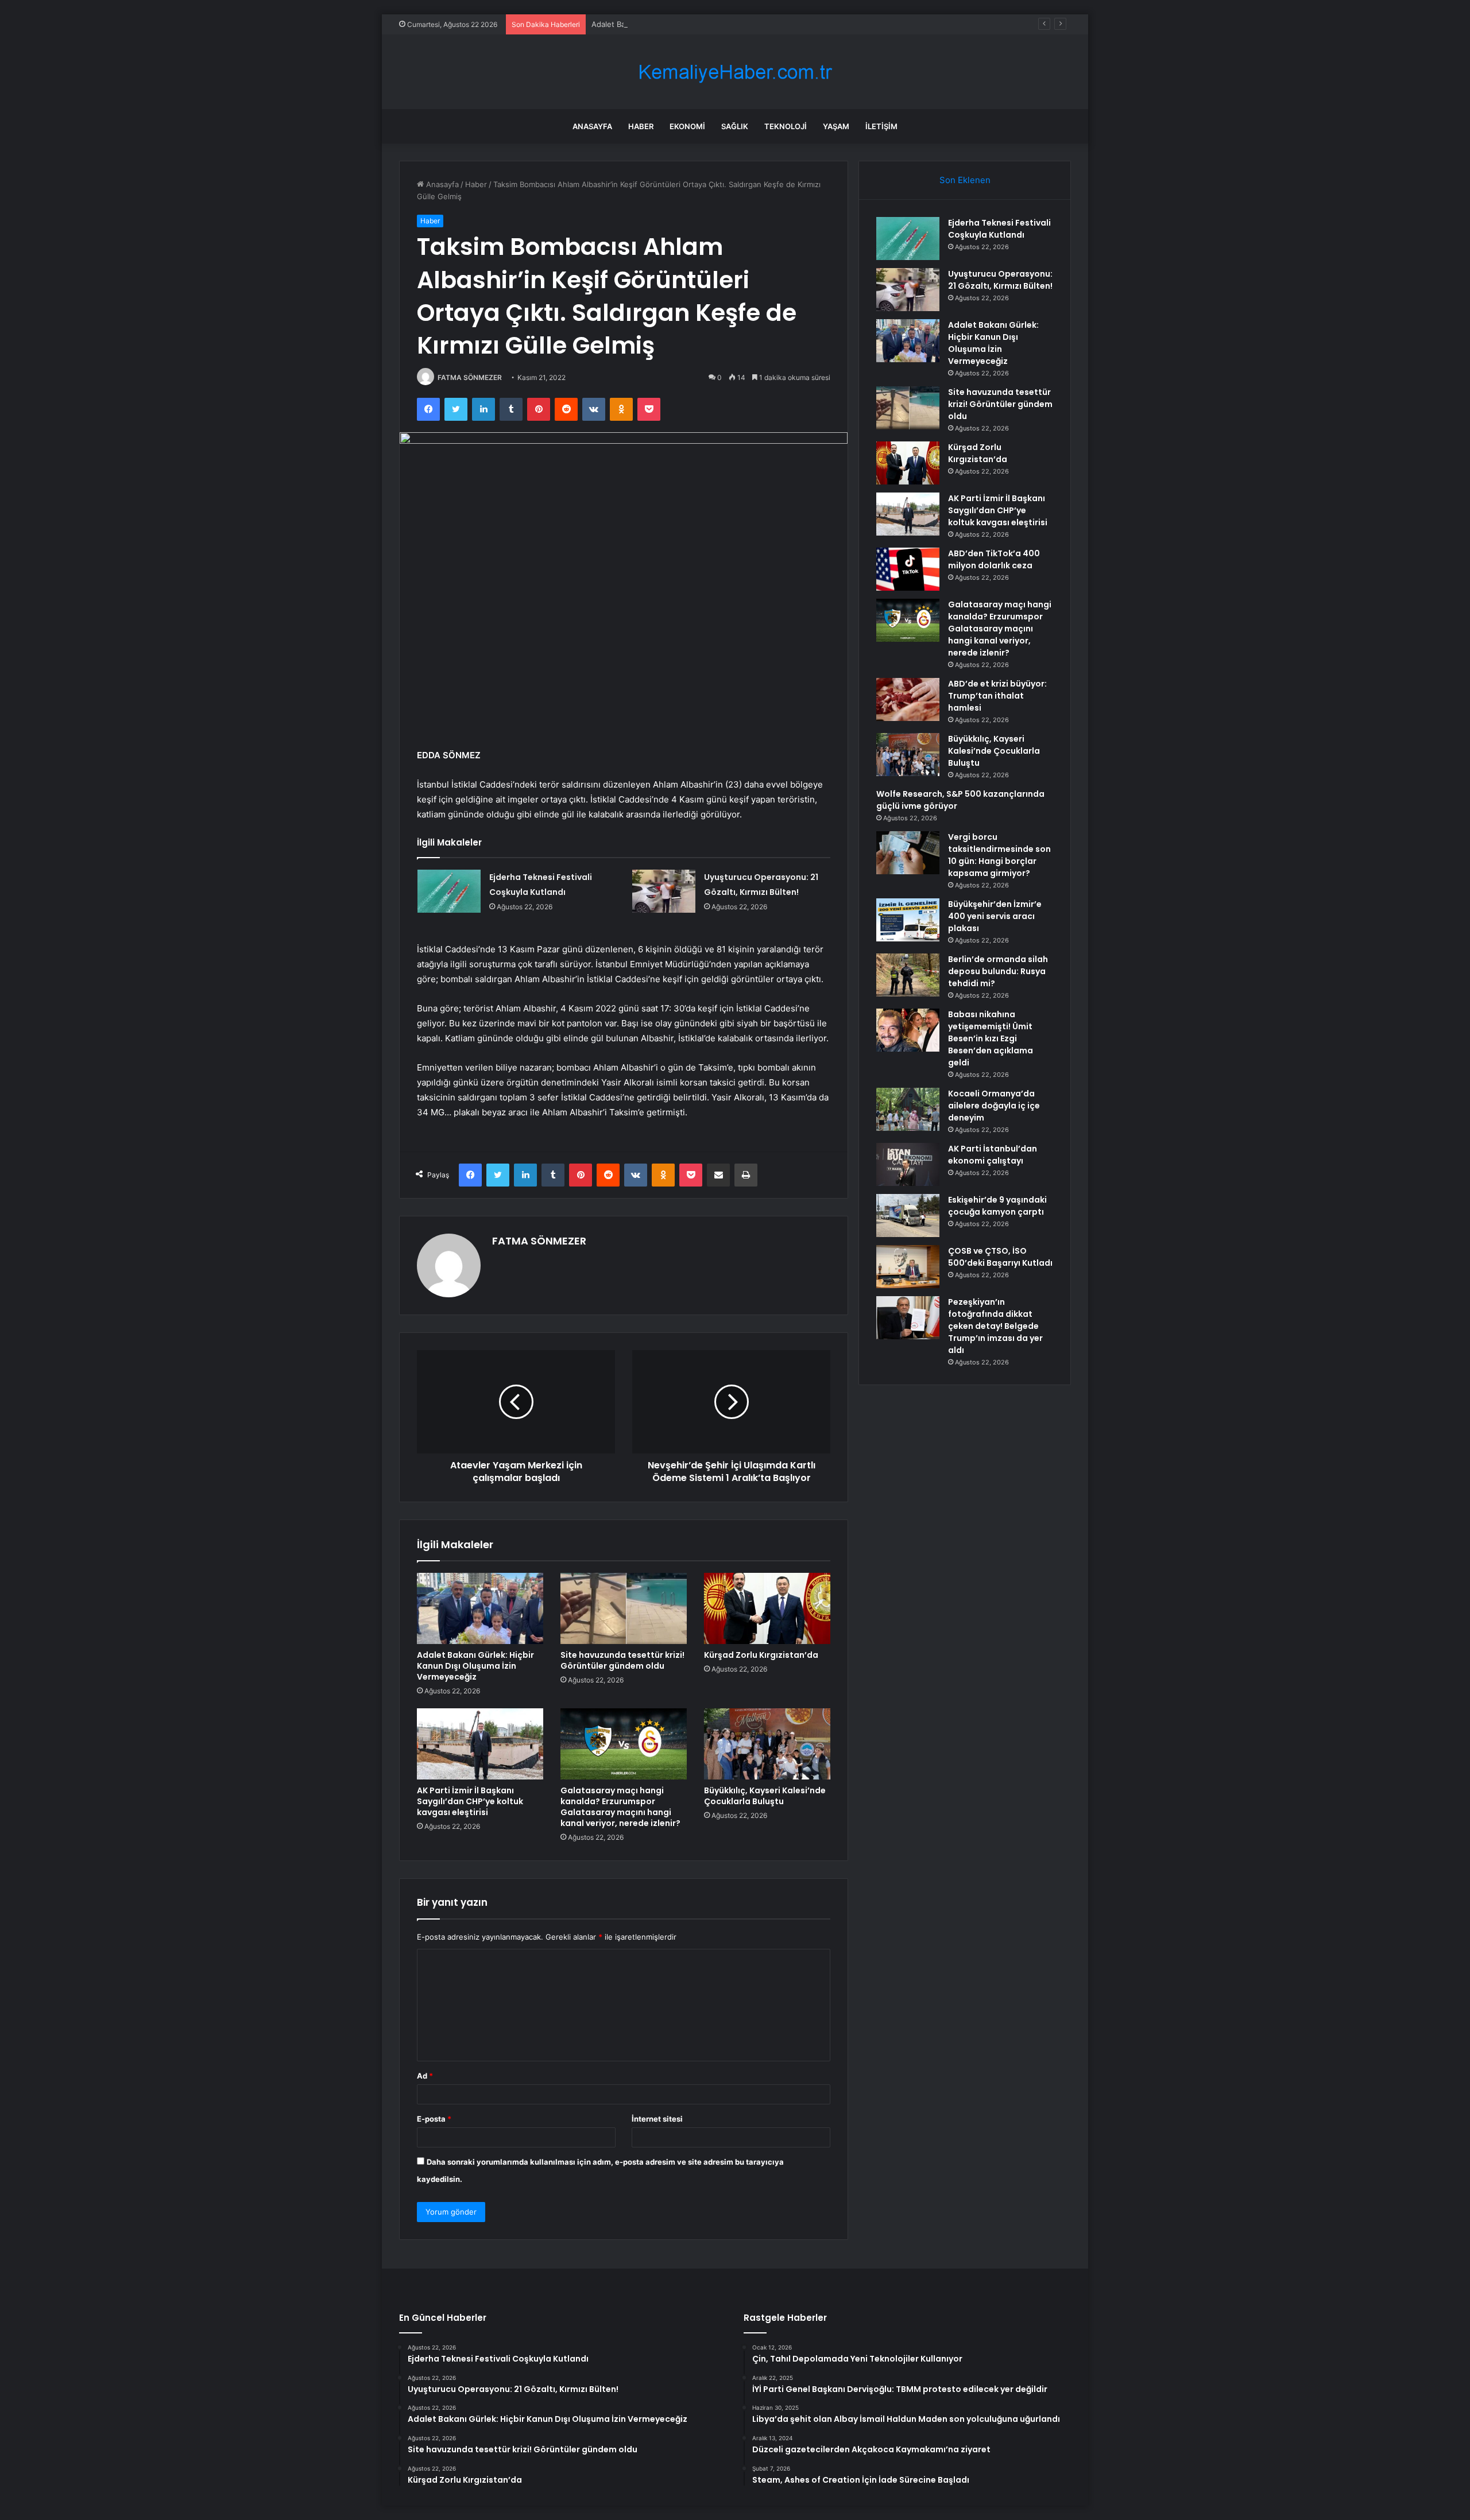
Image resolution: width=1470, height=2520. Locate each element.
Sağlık (735, 126)
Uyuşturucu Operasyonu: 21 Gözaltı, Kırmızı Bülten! (1000, 280)
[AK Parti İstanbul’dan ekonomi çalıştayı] (908, 1164)
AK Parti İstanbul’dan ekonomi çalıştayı (993, 1155)
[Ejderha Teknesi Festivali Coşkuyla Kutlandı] (449, 891)
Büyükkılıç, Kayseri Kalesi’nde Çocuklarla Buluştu (765, 1796)
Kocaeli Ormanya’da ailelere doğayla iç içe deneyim (994, 1106)
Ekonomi (687, 126)
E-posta (434, 2119)
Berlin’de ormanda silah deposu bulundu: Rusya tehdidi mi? (998, 971)
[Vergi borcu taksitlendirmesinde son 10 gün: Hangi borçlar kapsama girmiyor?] (908, 853)
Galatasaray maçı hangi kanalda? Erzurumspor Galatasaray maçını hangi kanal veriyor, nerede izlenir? (620, 1807)
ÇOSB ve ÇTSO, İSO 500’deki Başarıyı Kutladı (1000, 1257)
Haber (641, 126)
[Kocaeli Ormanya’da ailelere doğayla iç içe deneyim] (908, 1109)
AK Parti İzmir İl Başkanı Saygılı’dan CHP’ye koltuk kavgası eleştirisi (470, 1801)
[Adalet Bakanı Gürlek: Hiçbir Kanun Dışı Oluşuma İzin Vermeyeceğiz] (480, 1608)
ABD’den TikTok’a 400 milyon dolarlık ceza (994, 559)
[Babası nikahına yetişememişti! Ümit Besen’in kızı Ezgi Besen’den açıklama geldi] (908, 1030)
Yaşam (836, 126)
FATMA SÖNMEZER (470, 377)
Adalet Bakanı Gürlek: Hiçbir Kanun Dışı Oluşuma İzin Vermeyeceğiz (711, 24)
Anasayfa (592, 126)
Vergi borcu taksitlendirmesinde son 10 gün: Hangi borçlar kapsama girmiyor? (999, 855)
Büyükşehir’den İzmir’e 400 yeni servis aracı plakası (995, 916)
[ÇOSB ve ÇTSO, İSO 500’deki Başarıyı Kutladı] (908, 1267)
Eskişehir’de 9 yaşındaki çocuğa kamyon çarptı (997, 1206)
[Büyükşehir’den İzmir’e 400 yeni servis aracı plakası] (908, 920)
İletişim (881, 126)
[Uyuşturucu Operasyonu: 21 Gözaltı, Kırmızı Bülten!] (664, 891)
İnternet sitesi (657, 2119)
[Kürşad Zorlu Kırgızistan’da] (767, 1608)
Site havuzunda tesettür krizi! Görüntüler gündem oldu (622, 1660)
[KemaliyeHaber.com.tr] (735, 72)
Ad (425, 2076)
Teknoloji (786, 126)
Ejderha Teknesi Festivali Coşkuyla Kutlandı (999, 229)
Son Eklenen (965, 180)
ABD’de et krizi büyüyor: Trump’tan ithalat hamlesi (997, 696)
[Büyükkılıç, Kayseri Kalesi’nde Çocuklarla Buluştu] (767, 1744)
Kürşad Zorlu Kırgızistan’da (761, 1655)
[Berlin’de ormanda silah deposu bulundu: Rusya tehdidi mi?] (908, 975)
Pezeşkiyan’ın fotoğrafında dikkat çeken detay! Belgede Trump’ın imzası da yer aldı (995, 1326)
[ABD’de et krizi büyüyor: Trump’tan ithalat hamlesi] (908, 699)
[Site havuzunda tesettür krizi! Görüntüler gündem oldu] (624, 1608)
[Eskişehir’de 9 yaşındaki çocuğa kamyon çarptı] (908, 1216)
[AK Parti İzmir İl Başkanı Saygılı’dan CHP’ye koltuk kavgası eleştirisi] (480, 1744)
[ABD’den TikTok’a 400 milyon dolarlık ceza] (908, 569)
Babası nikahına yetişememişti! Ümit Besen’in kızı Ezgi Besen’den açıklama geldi (991, 1038)
